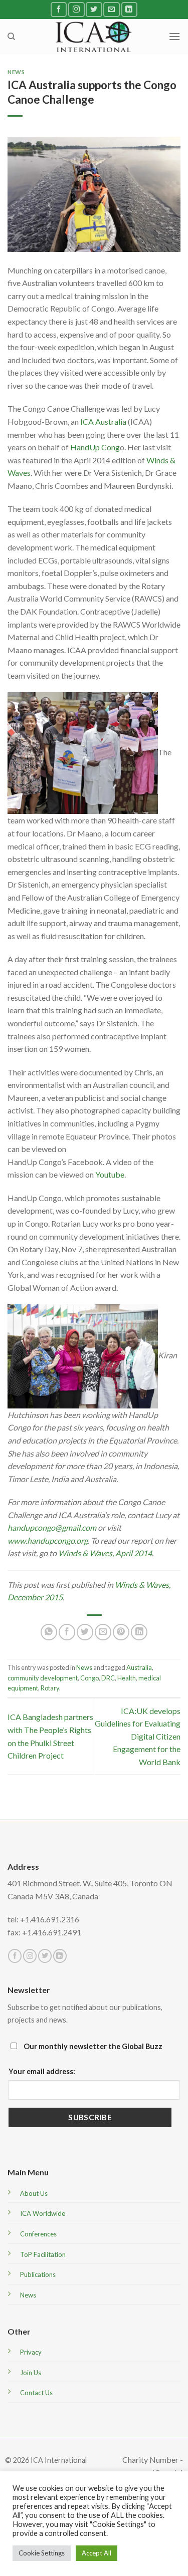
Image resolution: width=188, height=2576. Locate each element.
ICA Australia (103, 421)
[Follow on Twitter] (94, 9)
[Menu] (174, 36)
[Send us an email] (111, 9)
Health (127, 1678)
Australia (139, 1667)
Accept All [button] (97, 2553)
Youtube (110, 1174)
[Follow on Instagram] (76, 9)
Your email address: (42, 2071)
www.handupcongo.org (48, 1540)
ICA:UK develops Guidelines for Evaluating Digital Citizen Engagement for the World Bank (138, 1736)
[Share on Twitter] (85, 1632)
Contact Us (36, 2393)
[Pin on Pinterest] (121, 1632)
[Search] (11, 37)
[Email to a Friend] (103, 1632)
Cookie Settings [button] (42, 2553)
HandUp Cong (95, 447)
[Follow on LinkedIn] (129, 9)
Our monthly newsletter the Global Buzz (92, 2046)
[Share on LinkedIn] (139, 1632)
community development (43, 1678)
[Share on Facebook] (67, 1632)
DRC (108, 1678)
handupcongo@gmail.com (52, 1527)
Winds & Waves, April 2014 (105, 1553)
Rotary (50, 1688)
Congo (89, 1678)
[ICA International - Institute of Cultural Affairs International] (94, 36)
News (16, 72)
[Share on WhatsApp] (49, 1632)
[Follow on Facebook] (59, 9)
